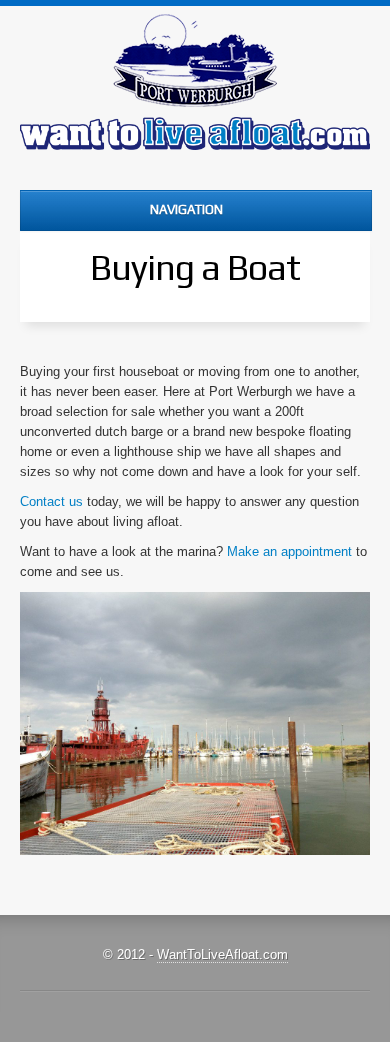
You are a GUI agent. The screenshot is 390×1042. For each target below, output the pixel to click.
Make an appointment (289, 551)
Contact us (51, 501)
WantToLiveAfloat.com (222, 954)
